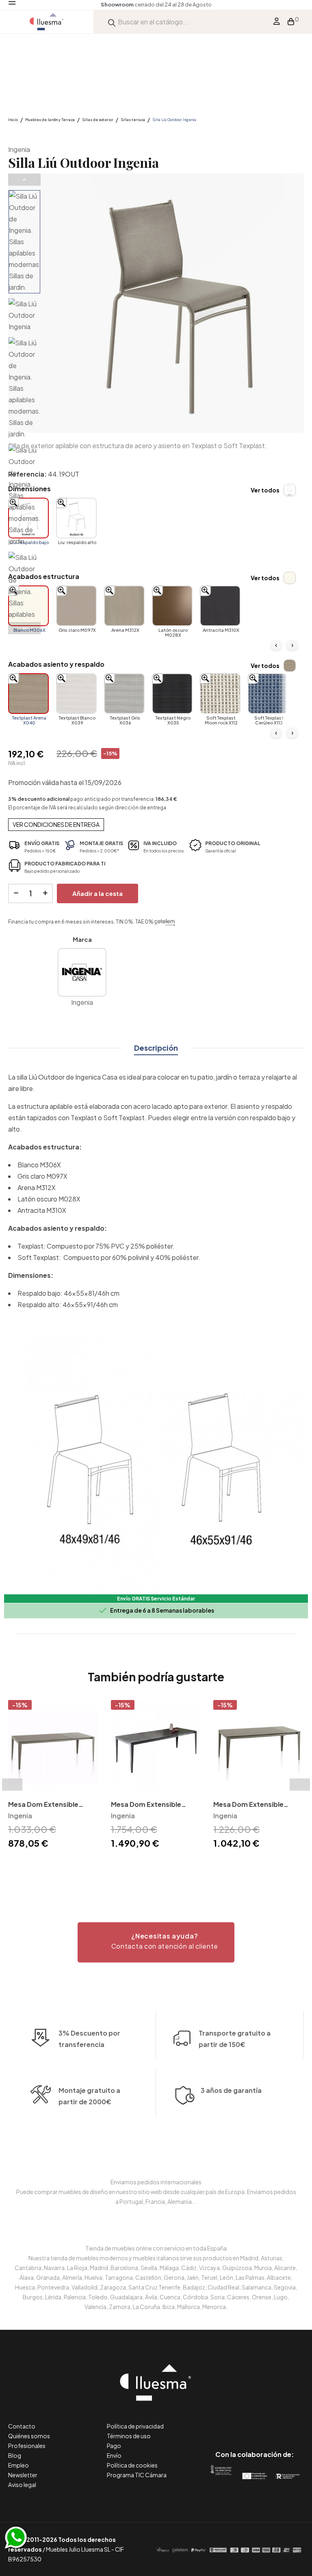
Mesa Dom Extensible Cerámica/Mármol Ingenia (154, 1805)
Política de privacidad (135, 2426)
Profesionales (27, 2446)
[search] (112, 22)
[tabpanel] (53, 1776)
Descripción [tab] (156, 1048)
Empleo (18, 2465)
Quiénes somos (29, 2436)
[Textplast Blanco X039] (76, 694)
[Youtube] (291, 2420)
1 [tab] (152, 1865)
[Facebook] (218, 2420)
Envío (114, 2455)
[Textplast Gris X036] (124, 694)
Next (24, 628)
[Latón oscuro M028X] (172, 606)
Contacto (22, 2426)
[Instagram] (273, 2420)
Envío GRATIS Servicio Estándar (156, 1599)
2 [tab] (160, 1865)
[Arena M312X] (124, 606)
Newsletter (23, 2475)
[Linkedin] (255, 2420)
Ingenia (19, 149)
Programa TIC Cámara (137, 2475)
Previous (24, 180)
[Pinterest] (236, 2420)
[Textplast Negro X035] (172, 694)
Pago (114, 2446)
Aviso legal (22, 2485)
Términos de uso (129, 2436)
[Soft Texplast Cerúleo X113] (268, 694)
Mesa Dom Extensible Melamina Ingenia (43, 1805)
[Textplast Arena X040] (28, 694)
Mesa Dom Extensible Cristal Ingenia (248, 1805)
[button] (156, 1942)
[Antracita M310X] (220, 606)
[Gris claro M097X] (76, 606)
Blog (15, 2455)
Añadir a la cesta (97, 893)
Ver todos (265, 490)
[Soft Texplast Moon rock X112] (220, 694)
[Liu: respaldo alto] (76, 518)
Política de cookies (132, 2465)
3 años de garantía (231, 2090)
